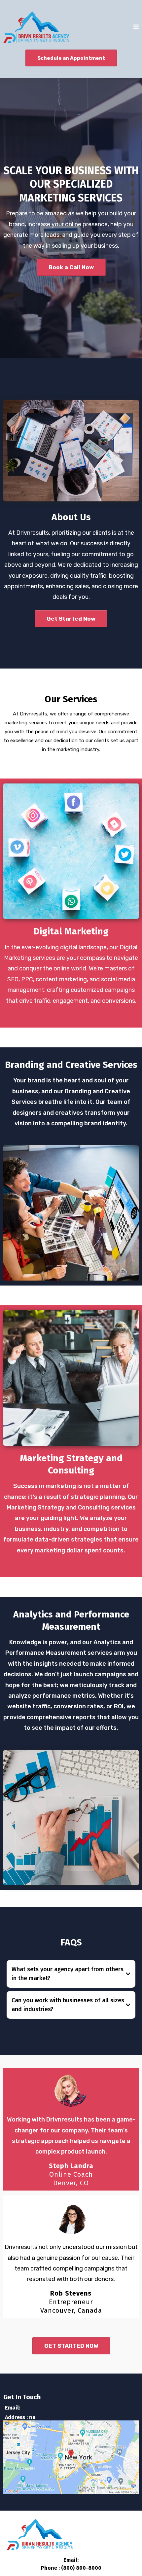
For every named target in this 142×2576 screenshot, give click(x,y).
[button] (136, 27)
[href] (71, 2457)
